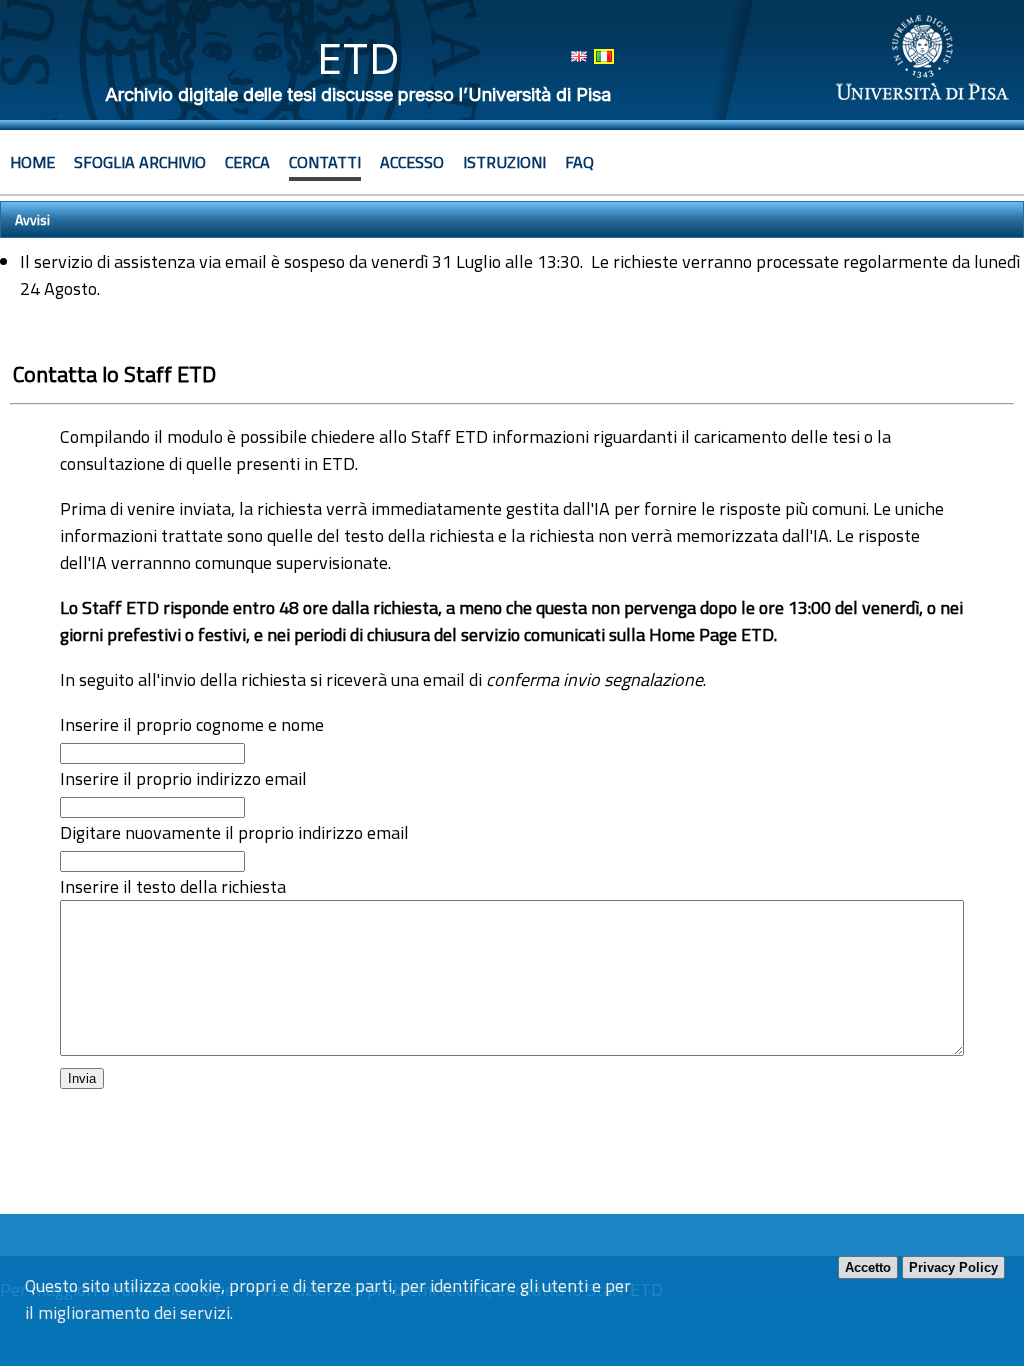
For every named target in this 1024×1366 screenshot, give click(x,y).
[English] (579, 56)
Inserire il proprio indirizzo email (183, 778)
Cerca (247, 162)
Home (32, 162)
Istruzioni (504, 162)
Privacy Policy (953, 1267)
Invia (82, 1078)
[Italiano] (604, 56)
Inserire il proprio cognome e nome (192, 724)
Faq (579, 162)
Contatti (325, 162)
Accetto (868, 1267)
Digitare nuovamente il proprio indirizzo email (234, 832)
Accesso (412, 162)
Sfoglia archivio (140, 162)
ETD (358, 58)
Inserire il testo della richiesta (173, 886)
